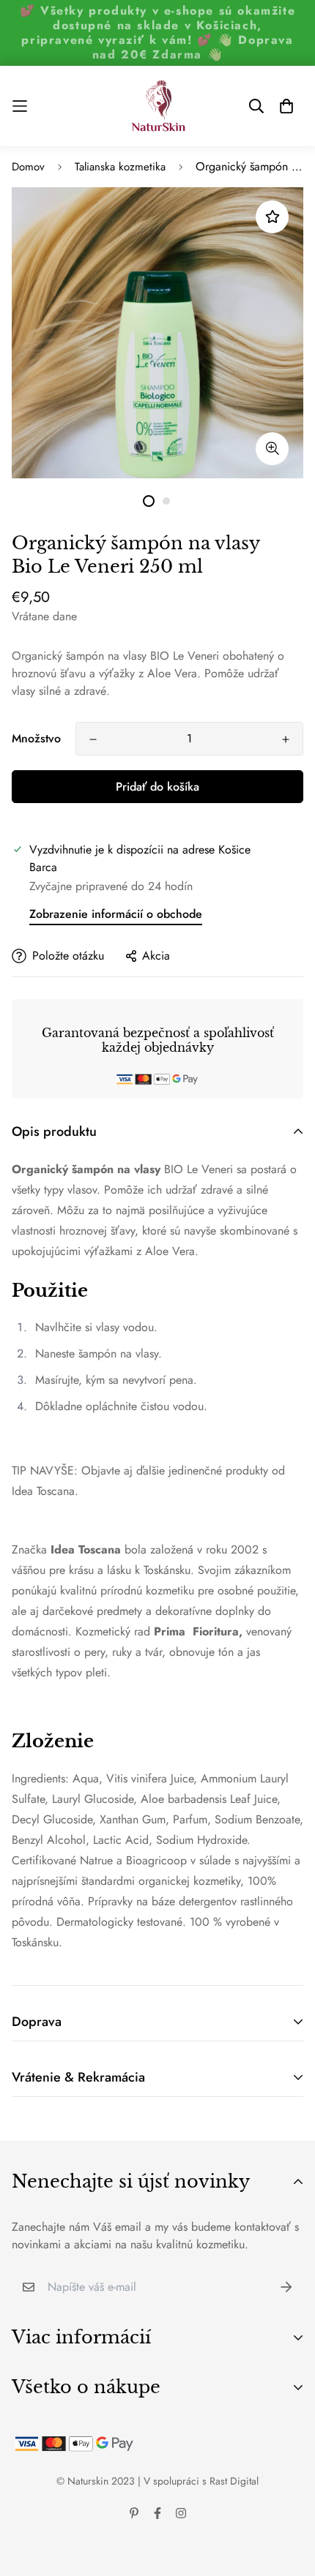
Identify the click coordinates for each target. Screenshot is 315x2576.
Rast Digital (234, 2481)
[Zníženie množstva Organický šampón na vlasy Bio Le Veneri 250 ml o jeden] (93, 739)
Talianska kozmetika (120, 167)
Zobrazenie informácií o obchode (116, 914)
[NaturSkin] (157, 106)
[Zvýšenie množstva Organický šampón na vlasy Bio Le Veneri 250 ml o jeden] (286, 739)
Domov (28, 167)
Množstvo (36, 738)
